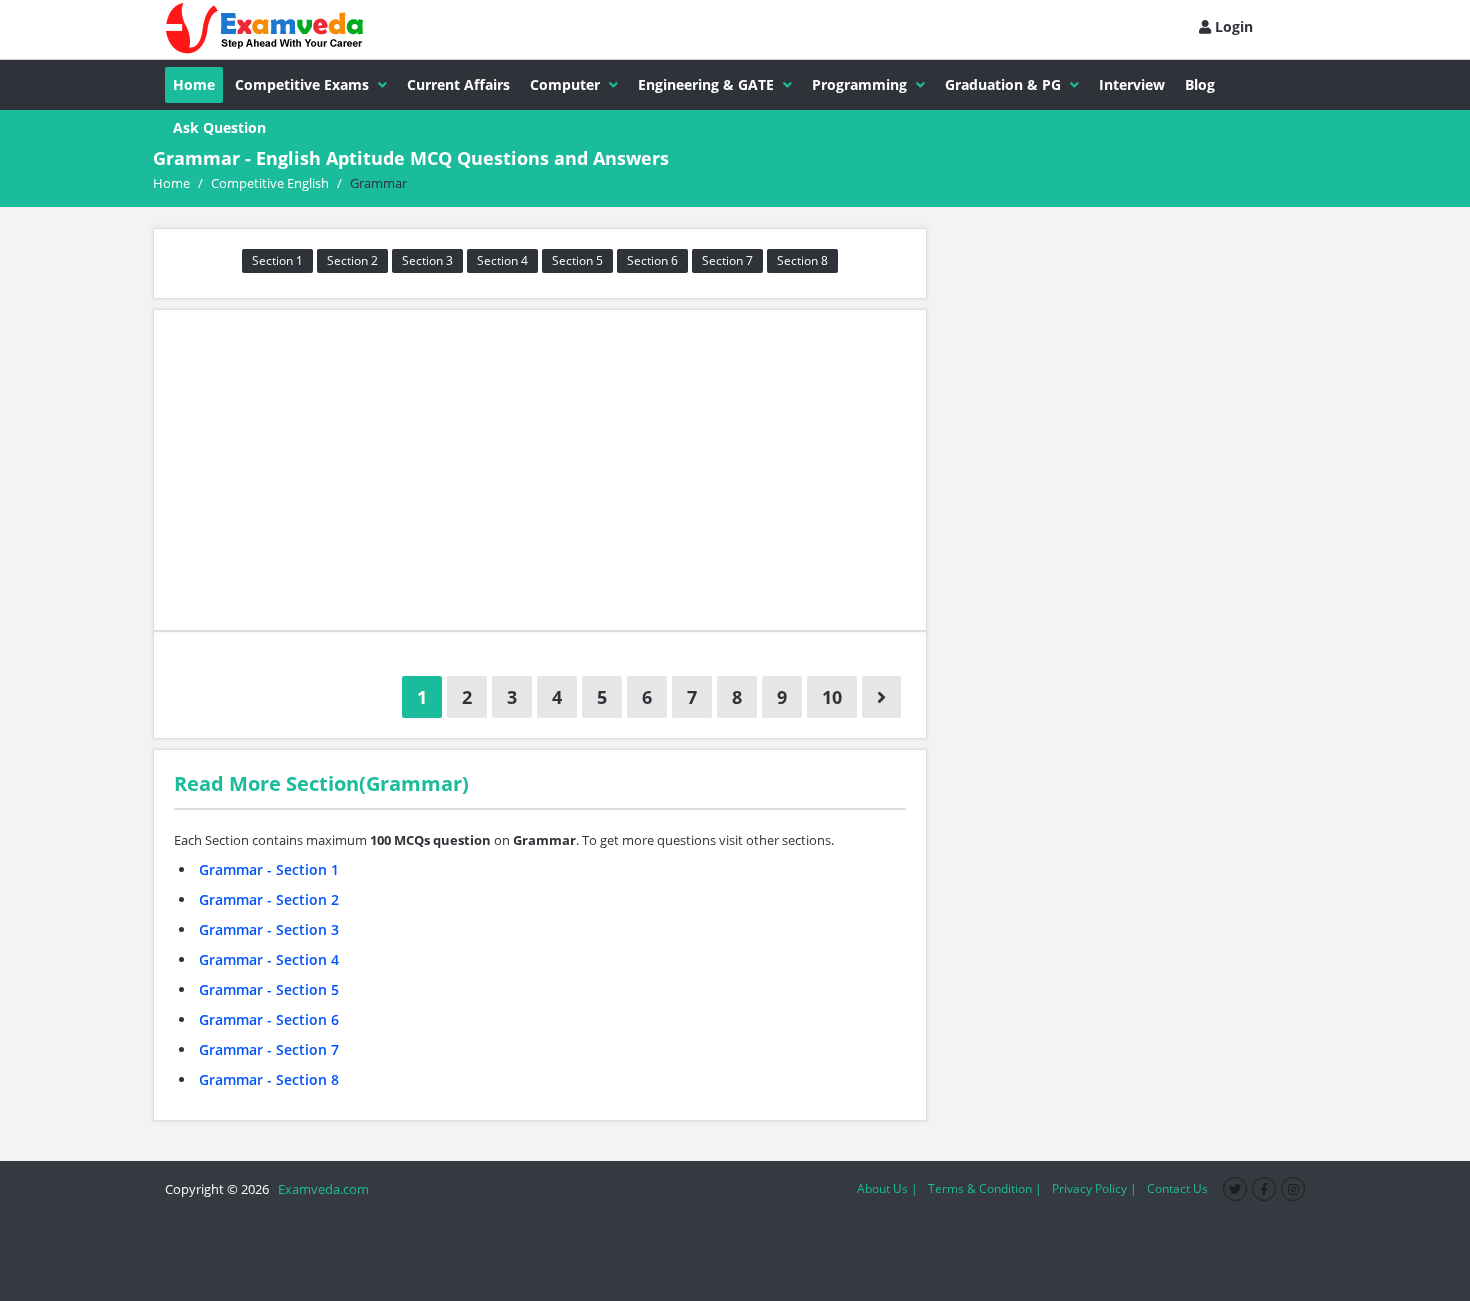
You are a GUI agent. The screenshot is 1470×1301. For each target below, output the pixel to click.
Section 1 (277, 260)
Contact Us (1177, 1188)
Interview (1132, 84)
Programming (859, 84)
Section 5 (577, 260)
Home (194, 84)
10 (832, 697)
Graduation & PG (1003, 84)
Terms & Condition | (985, 1188)
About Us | (887, 1188)
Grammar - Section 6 (269, 1019)
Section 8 (802, 260)
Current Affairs (458, 84)
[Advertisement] (540, 470)
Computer (565, 84)
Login (1232, 26)
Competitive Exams (302, 84)
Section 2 (352, 260)
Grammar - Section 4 (269, 959)
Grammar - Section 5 (269, 989)
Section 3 (427, 260)
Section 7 (727, 260)
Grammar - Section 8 (269, 1079)
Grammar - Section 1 (269, 869)
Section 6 (652, 260)
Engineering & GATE (706, 84)
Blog (1200, 84)
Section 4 (502, 260)
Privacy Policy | (1094, 1188)
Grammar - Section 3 (269, 929)
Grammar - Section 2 (269, 899)
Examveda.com (320, 1189)
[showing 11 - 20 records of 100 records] (881, 697)
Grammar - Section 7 (269, 1049)
